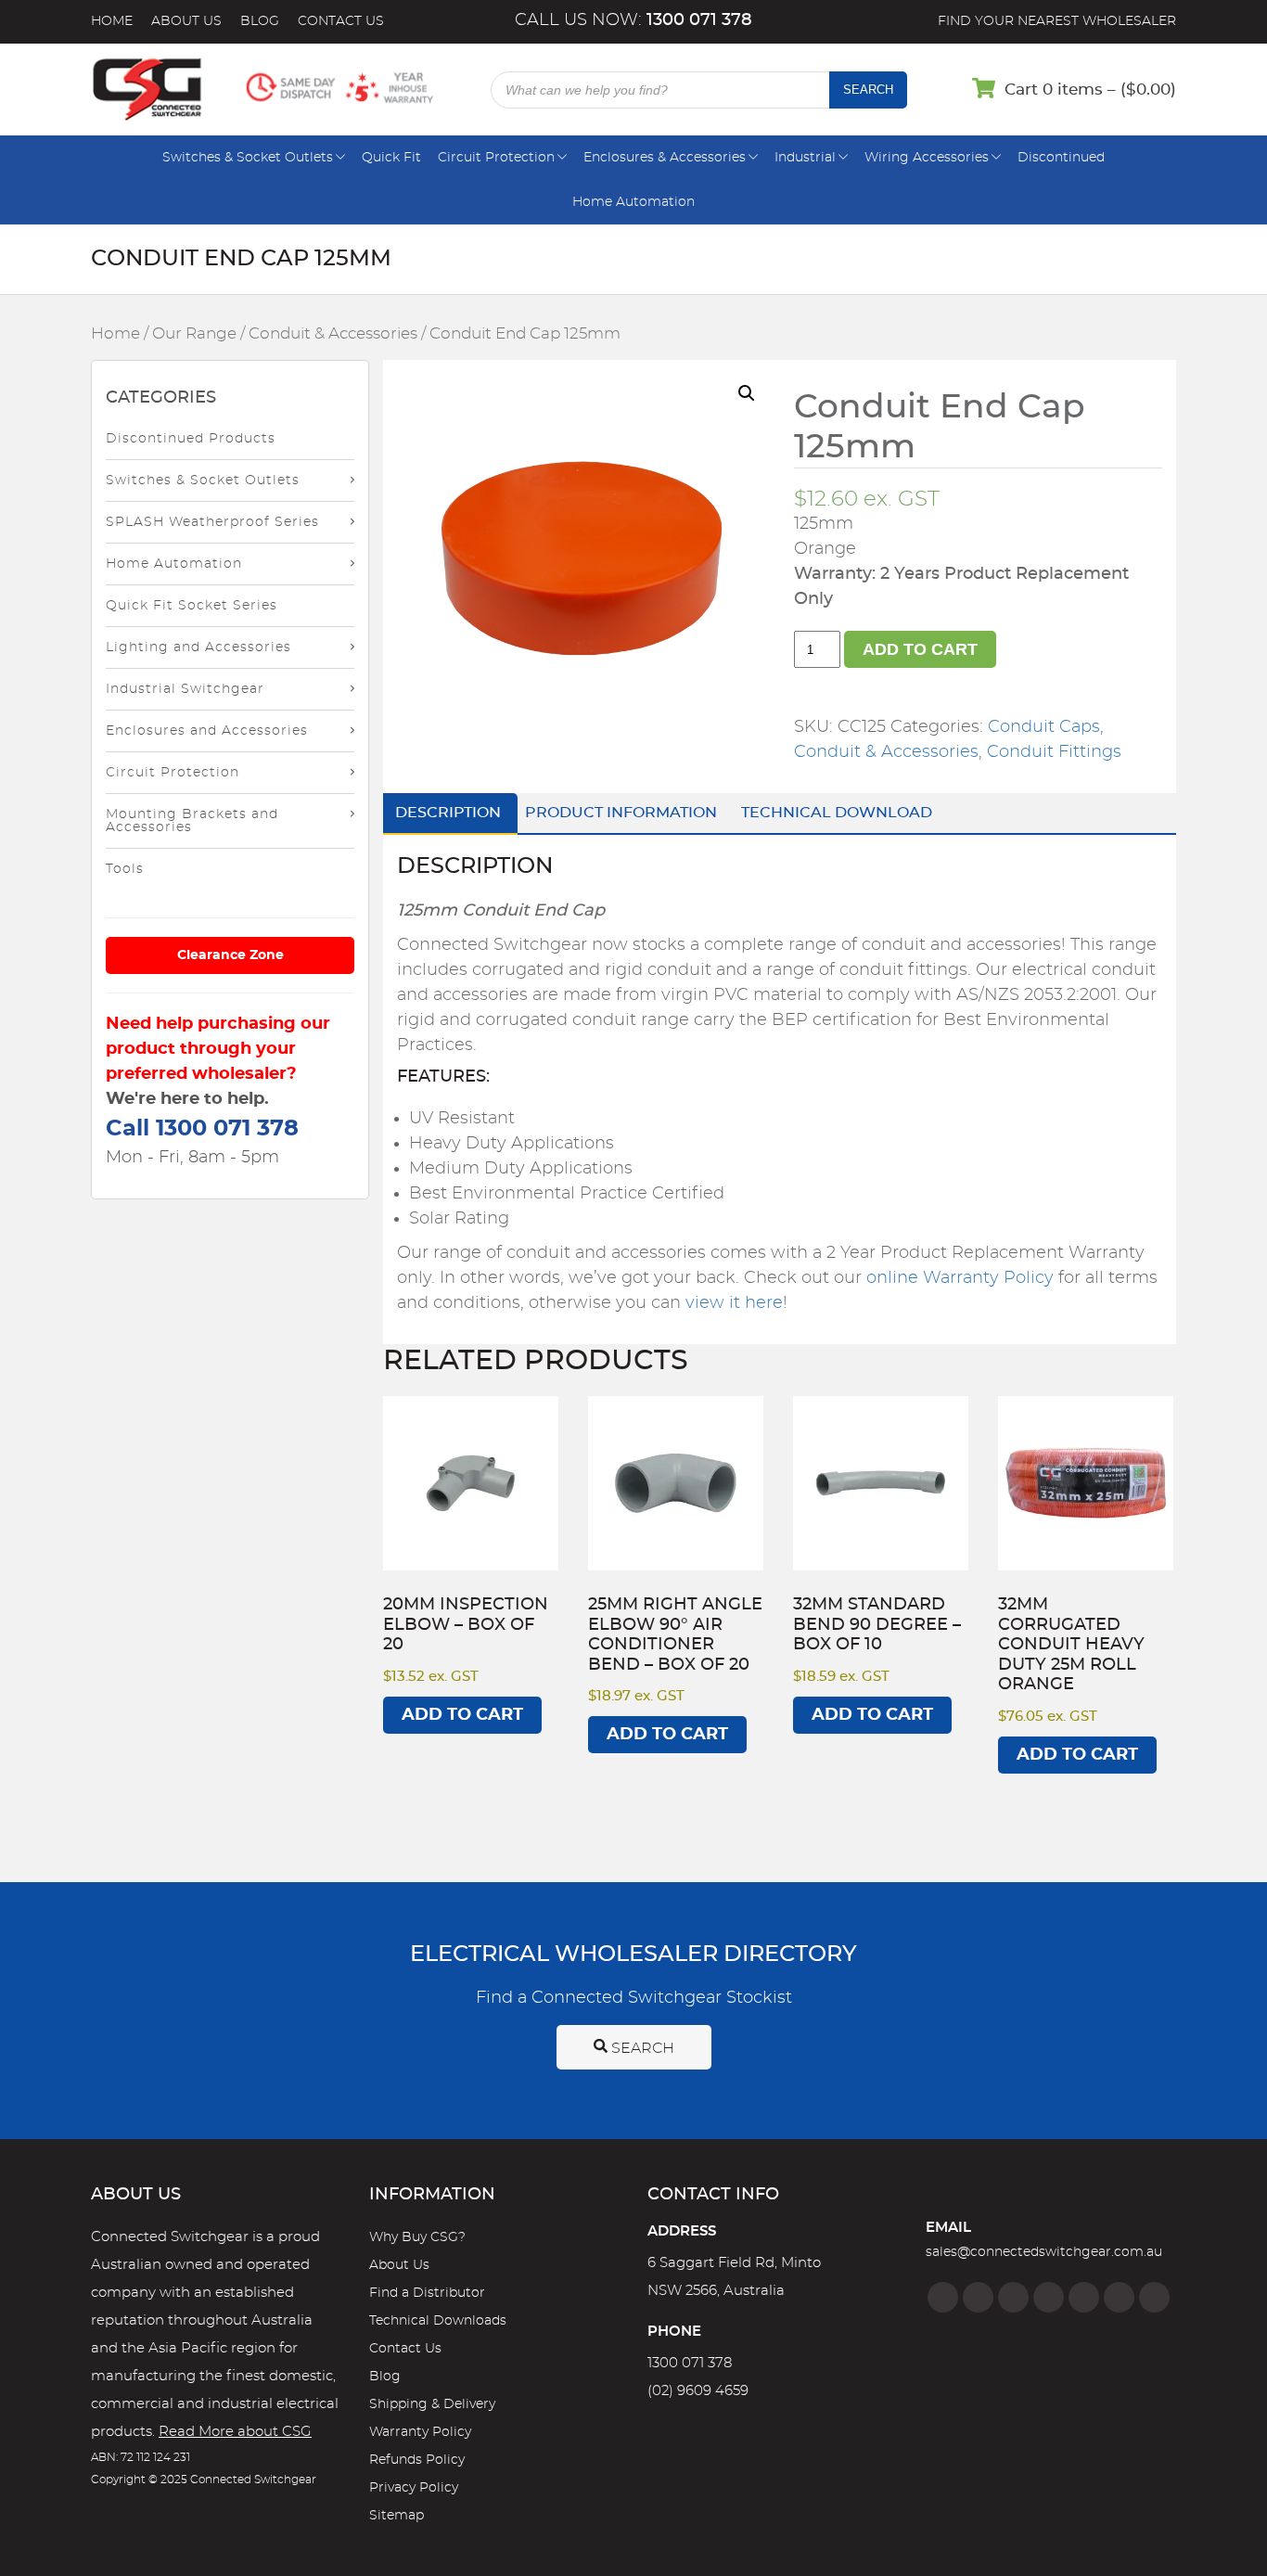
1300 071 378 (690, 2363)
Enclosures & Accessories (665, 158)
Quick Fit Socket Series (192, 606)
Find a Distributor (427, 2293)
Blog (260, 21)
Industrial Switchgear (185, 689)
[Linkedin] (1049, 2297)
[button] (747, 393)
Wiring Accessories (927, 158)
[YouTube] (1119, 2297)
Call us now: (633, 20)
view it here (734, 1303)
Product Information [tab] (621, 813)
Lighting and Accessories (198, 647)
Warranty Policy (420, 2432)
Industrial (805, 158)
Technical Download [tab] (837, 813)
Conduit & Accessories (333, 334)
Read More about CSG (235, 2432)
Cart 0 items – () (1090, 90)
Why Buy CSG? (417, 2237)
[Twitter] (1013, 2297)
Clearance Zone (230, 955)
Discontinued (1061, 158)
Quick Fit (391, 158)
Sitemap (397, 2516)
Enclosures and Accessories (207, 731)
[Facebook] (943, 2297)
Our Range (194, 334)
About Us (186, 21)
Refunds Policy (417, 2460)
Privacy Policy (414, 2488)
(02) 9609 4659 (698, 2391)
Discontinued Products (191, 439)
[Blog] (1154, 2297)
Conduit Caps (1044, 727)
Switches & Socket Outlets (248, 158)
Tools (125, 869)
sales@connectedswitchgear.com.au (1044, 2252)
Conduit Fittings (1054, 752)
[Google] (1084, 2297)
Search (868, 90)
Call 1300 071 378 (202, 1129)
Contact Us (341, 21)
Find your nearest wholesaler (1057, 21)
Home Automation (633, 202)
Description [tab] (448, 813)
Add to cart (920, 649)
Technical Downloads (438, 2321)
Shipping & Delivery (432, 2404)
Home (112, 21)
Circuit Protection (496, 158)
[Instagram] (978, 2297)
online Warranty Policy (960, 1278)
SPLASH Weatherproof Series (212, 522)
